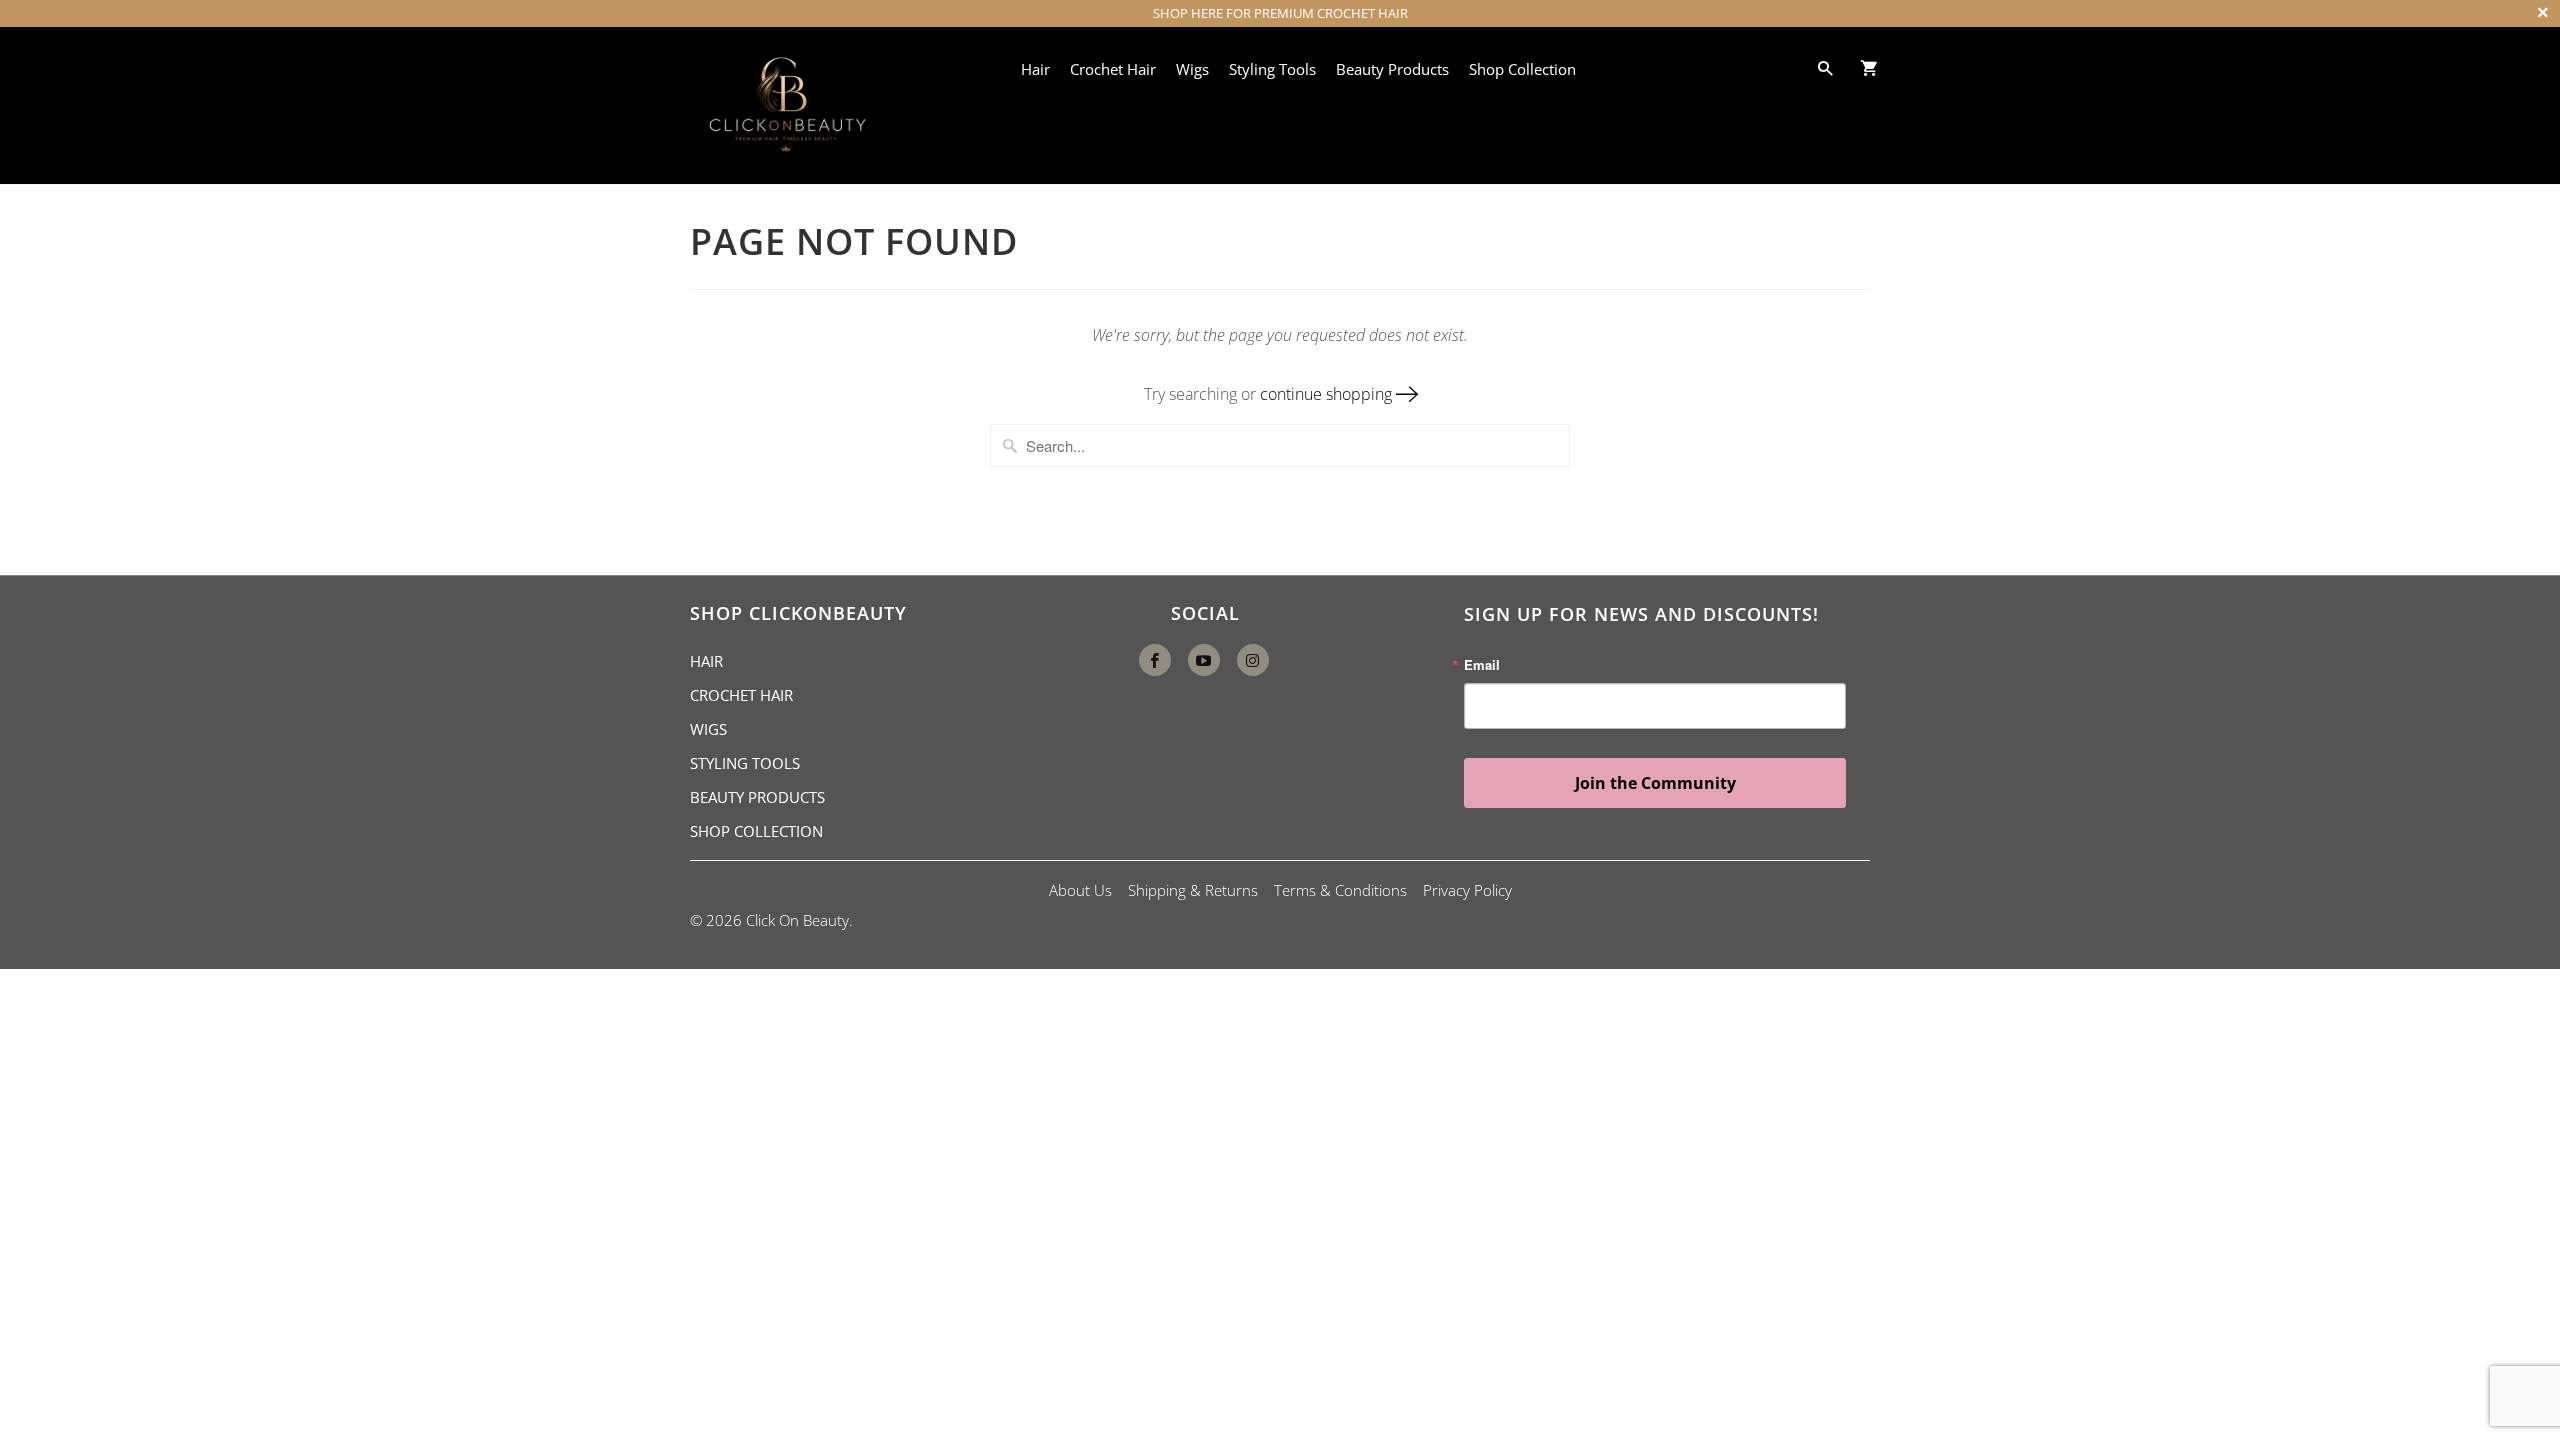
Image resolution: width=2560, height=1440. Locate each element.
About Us (1080, 890)
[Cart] (1873, 68)
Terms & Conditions (1340, 890)
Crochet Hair (1113, 69)
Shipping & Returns (1193, 890)
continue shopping (1328, 394)
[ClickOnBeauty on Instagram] (1253, 660)
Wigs (1192, 69)
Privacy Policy (1467, 890)
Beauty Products (1392, 69)
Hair (1035, 69)
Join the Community (1655, 783)
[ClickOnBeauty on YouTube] (1204, 660)
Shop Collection (1522, 69)
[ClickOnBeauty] (785, 105)
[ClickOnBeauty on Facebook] (1155, 660)
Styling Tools (1272, 69)
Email (1482, 664)
